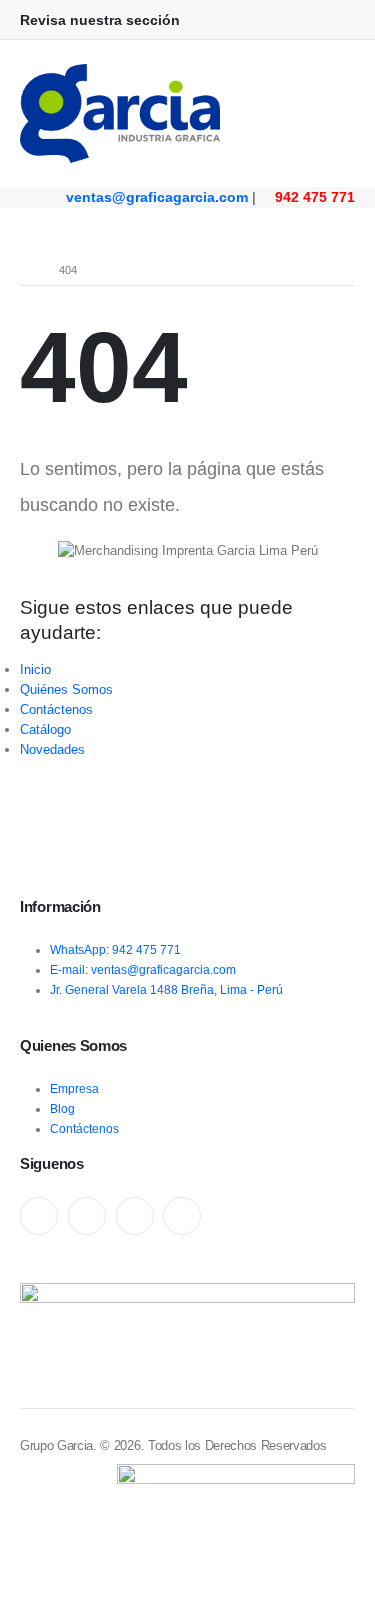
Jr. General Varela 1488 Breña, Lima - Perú (166, 989)
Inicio (35, 669)
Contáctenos (56, 709)
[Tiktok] (182, 1216)
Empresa (74, 1088)
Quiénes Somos (66, 689)
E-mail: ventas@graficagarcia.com (143, 969)
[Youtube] (87, 1216)
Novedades (52, 749)
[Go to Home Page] (25, 270)
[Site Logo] (120, 113)
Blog (62, 1108)
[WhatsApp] (135, 1216)
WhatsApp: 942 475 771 (115, 949)
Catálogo (45, 729)
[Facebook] (39, 1216)
